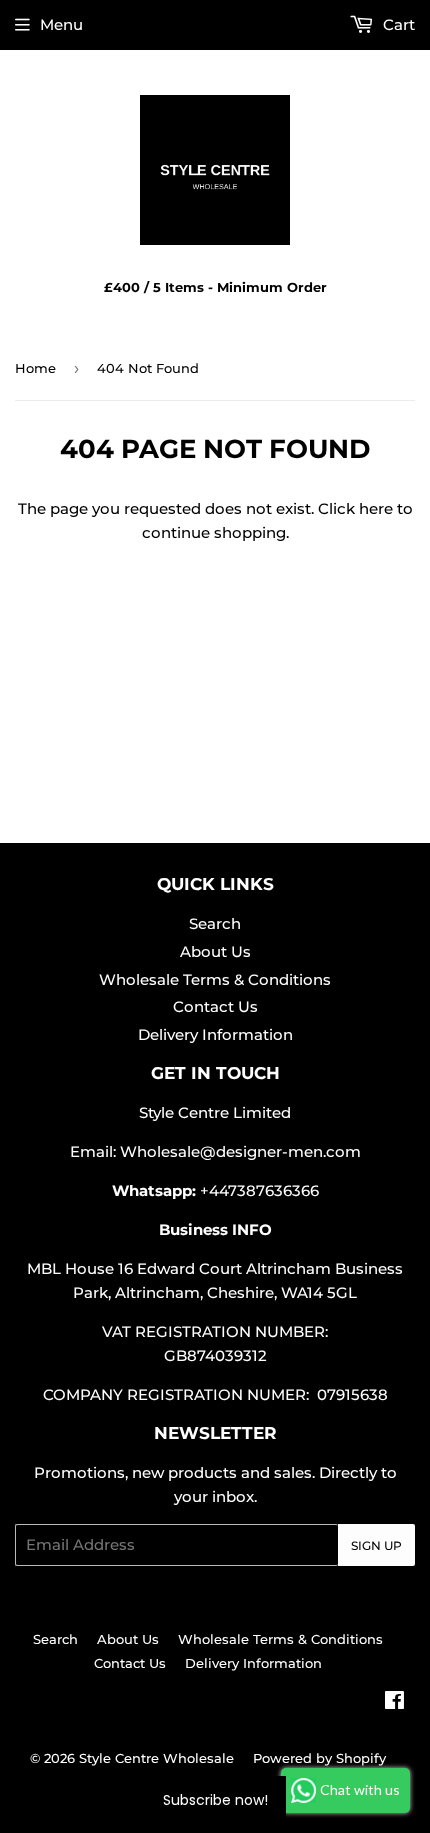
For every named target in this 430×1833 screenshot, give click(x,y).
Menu (61, 24)
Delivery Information (215, 1034)
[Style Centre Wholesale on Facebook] (394, 1702)
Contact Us (215, 1006)
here (376, 508)
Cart (397, 24)
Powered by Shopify (319, 1758)
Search (215, 923)
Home (35, 368)
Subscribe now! (215, 1800)
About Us (215, 951)
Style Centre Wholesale (156, 1758)
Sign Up (376, 1545)
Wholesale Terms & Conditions (215, 979)
